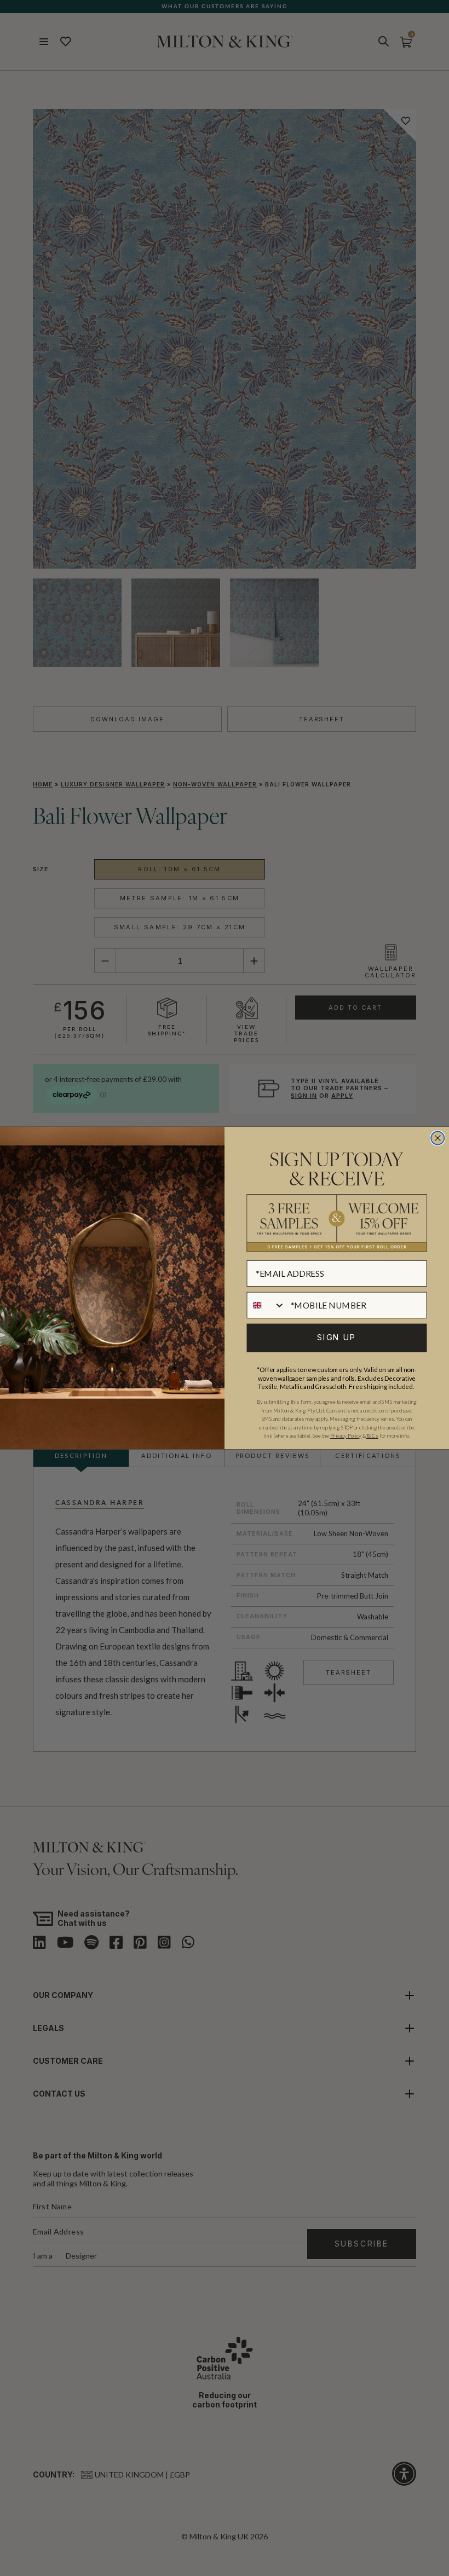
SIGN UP (336, 1338)
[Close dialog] (438, 1138)
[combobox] (266, 1305)
